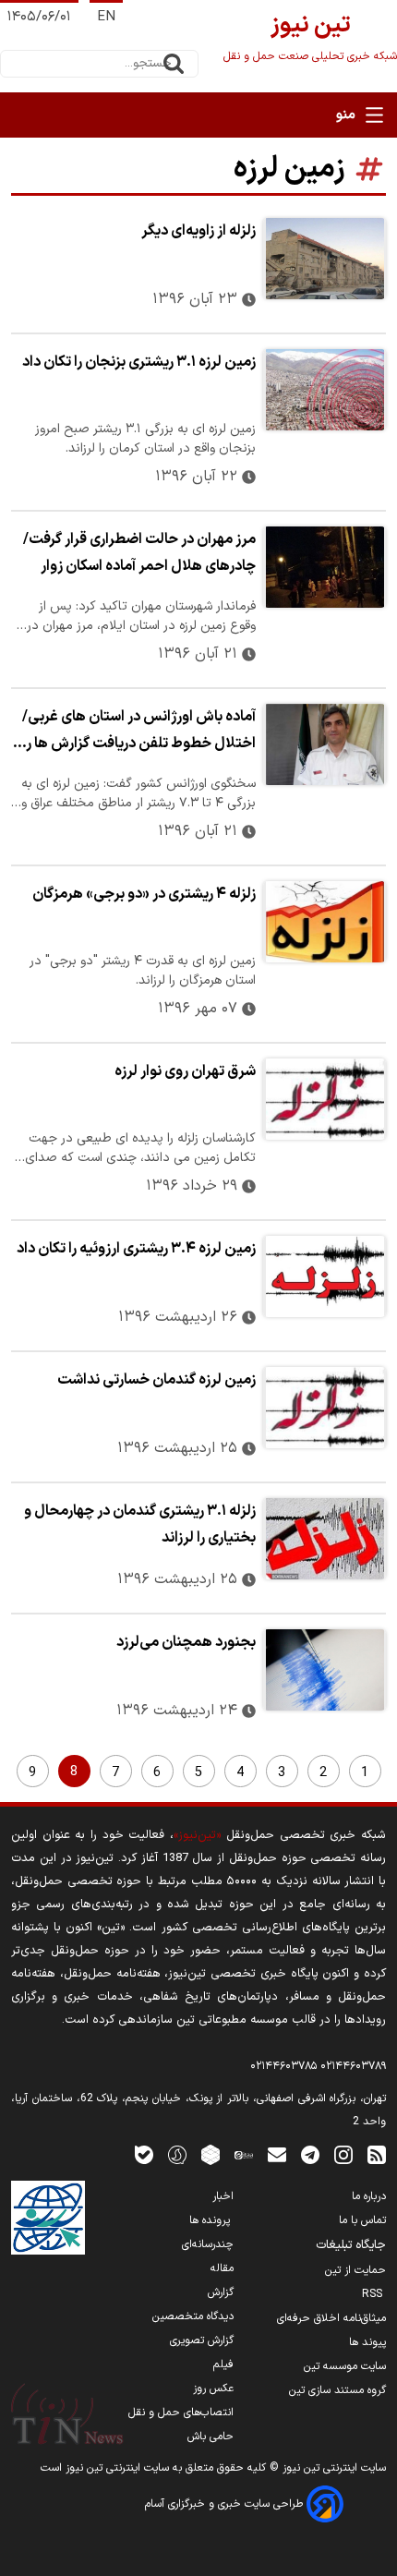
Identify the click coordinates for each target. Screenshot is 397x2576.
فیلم (223, 2364)
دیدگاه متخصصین (193, 2316)
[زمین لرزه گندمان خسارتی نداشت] (325, 1408)
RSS (374, 2294)
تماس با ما (362, 2220)
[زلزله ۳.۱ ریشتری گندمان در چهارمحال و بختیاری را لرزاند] (325, 1539)
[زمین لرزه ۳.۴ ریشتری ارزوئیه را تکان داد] (325, 1276)
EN (106, 17)
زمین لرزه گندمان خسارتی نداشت (156, 1380)
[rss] (377, 2154)
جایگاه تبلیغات (351, 2245)
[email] (277, 2154)
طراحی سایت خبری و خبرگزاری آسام (226, 2504)
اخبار (223, 2196)
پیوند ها (367, 2342)
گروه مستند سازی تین (337, 2390)
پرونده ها (211, 2220)
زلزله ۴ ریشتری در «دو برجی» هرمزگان (144, 894)
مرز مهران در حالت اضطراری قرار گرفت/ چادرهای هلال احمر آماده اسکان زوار (139, 553)
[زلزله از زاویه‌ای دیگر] (325, 259)
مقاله (222, 2268)
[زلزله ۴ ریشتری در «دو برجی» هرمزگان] (325, 922)
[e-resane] (48, 2218)
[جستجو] (174, 64)
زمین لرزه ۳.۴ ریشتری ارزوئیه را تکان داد (136, 1249)
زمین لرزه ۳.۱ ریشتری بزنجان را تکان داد (139, 362)
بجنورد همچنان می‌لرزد (186, 1642)
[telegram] (310, 2154)
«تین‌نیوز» (197, 1835)
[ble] (144, 2154)
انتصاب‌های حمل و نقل (181, 2413)
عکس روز (213, 2389)
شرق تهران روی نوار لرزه (185, 1071)
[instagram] (343, 2154)
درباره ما (369, 2196)
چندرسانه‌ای (208, 2244)
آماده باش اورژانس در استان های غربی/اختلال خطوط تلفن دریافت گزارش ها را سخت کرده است (139, 732)
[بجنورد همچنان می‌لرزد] (325, 1670)
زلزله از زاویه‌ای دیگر (198, 231)
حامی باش (211, 2437)
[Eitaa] (244, 2154)
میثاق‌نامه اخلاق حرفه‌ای (331, 2318)
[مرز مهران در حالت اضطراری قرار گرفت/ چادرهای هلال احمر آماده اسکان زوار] (325, 567)
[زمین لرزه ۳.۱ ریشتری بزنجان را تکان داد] (325, 390)
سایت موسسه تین (345, 2366)
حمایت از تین (355, 2270)
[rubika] (211, 2154)
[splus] (177, 2154)
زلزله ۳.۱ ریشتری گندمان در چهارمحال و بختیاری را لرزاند (140, 1524)
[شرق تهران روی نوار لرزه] (325, 1099)
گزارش (221, 2292)
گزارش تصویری (202, 2340)
